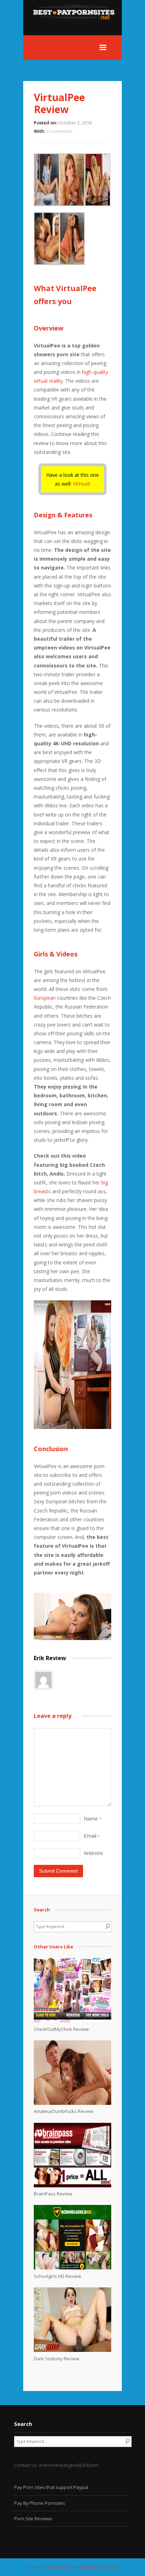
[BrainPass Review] (72, 2186)
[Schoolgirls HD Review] (72, 2268)
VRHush (82, 484)
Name (92, 1818)
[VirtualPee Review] (72, 1638)
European (45, 998)
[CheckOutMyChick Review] (72, 2021)
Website (93, 1853)
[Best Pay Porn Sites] (77, 31)
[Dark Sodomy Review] (72, 2350)
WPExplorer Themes (99, 2567)
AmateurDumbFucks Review (64, 2111)
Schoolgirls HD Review (57, 2276)
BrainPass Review (53, 2194)
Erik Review (50, 1658)
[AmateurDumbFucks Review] (72, 2103)
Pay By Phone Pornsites (40, 2503)
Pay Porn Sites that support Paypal (51, 2487)
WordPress (61, 2567)
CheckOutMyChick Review (61, 2029)
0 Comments (59, 131)
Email (92, 1836)
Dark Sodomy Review (56, 2359)
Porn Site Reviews (33, 2519)
